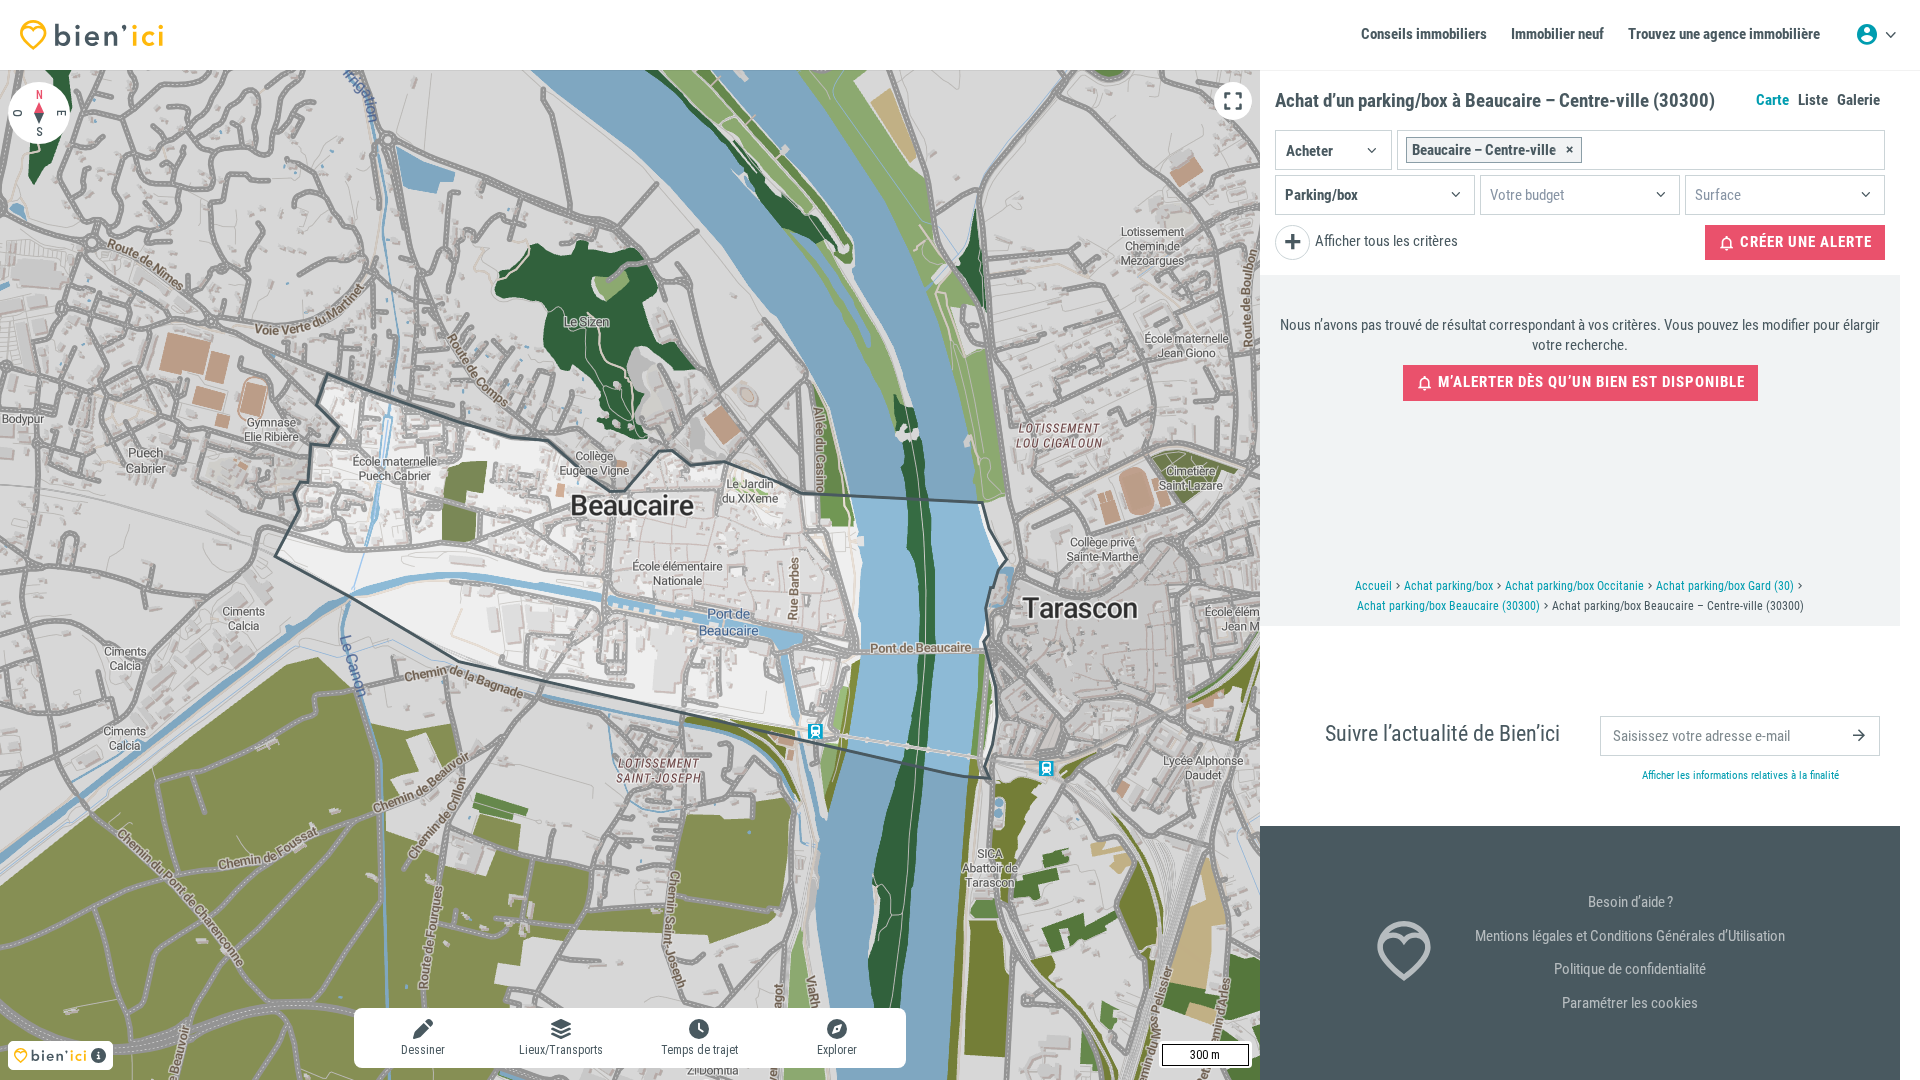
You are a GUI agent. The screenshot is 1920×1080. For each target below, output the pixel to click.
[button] (1333, 150)
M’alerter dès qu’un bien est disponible (1589, 382)
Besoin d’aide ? (1630, 902)
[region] (630, 575)
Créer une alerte (1804, 242)
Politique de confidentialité (1630, 969)
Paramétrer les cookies (1630, 1003)
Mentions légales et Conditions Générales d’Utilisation (1630, 936)
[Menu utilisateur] (1876, 35)
